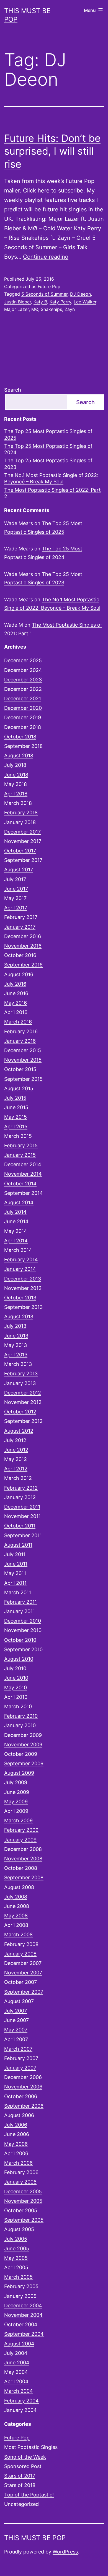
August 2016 (19, 974)
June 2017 (16, 889)
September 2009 (24, 1763)
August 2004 (19, 2344)
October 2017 (20, 851)
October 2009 (21, 1754)
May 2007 (16, 2030)
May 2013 (16, 1345)
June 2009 (17, 1792)
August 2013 (19, 1317)
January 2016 (20, 1041)
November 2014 (23, 1174)
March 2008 (18, 1935)
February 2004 (21, 2401)
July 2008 (16, 1897)
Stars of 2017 (20, 2476)
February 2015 (21, 1145)
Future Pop (49, 286)
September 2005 (24, 2220)
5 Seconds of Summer (44, 294)
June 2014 (16, 1221)
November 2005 (23, 2201)
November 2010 (23, 1630)
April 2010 (16, 1697)
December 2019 (23, 717)
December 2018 (23, 727)
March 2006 (18, 2163)
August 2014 (19, 1202)
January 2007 (20, 2068)
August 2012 (19, 1431)
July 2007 (16, 2011)
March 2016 (18, 1022)
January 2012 (20, 1497)
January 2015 (20, 1155)
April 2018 (16, 794)
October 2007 (20, 1982)
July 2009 (16, 1782)
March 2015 (18, 1136)
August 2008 (19, 1887)
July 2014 (15, 1212)
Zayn (70, 309)
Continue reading (46, 257)
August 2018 (19, 756)
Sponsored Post (23, 2466)
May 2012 (16, 1459)
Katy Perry (60, 302)
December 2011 (22, 1507)
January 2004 (20, 2410)
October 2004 (21, 2324)
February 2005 (21, 2286)
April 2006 (16, 2153)
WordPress (65, 2552)
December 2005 (23, 2191)
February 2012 (21, 1488)
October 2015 (20, 1069)
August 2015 (19, 1088)
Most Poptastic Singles (31, 2447)
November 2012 (23, 1402)
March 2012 (18, 1478)
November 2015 (23, 1060)
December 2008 (23, 1849)
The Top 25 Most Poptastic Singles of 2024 (48, 449)
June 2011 (16, 1564)
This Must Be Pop (35, 2538)
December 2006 (23, 2077)
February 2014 (21, 1259)
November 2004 (23, 2315)
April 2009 (16, 1811)
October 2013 (20, 1298)
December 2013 (23, 1279)
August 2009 (19, 1773)
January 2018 (20, 822)
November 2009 (23, 1745)
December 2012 (23, 1393)
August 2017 (19, 870)
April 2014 (16, 1241)
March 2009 (18, 1820)
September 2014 (24, 1193)
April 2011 (15, 1583)
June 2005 (17, 2249)
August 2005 (19, 2229)
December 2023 (23, 680)
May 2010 (16, 1688)
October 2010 (20, 1640)
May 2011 (15, 1573)
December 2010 (23, 1621)
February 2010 (21, 1716)
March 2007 (18, 2049)
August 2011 (18, 1545)
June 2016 (16, 993)
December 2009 (23, 1735)
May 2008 (16, 1916)
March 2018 (18, 803)
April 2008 (16, 1925)
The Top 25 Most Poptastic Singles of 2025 (48, 434)
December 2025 (23, 660)
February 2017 (21, 917)
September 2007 (24, 1992)
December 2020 (23, 708)
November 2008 (23, 1859)
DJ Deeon (80, 294)
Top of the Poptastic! (29, 2495)
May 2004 (16, 2372)
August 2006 (19, 2115)
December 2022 (23, 689)
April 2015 (16, 1127)
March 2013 (18, 1364)
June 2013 (16, 1336)
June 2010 (16, 1678)
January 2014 (20, 1269)
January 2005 (20, 2296)
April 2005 (16, 2267)
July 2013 (15, 1326)
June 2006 (17, 2134)
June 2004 (17, 2363)
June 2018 (16, 775)
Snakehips (51, 309)
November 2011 (22, 1516)
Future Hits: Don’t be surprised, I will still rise (52, 151)
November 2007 (23, 1973)
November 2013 (23, 1288)
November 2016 (23, 946)
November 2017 (23, 841)
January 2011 (20, 1611)
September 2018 (23, 746)
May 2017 (15, 898)
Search (13, 390)
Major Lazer (16, 309)
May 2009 (16, 1802)
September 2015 (23, 1079)
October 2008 (21, 1868)
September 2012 (23, 1421)
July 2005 (16, 2239)
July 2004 (16, 2353)
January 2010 (20, 1725)
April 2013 (16, 1355)
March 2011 (18, 1592)
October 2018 (20, 737)
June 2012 (16, 1450)
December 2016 (23, 936)
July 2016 (15, 984)
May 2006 (16, 2144)
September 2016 (23, 965)
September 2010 (23, 1649)
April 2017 (16, 908)
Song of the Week (25, 2457)
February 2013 (21, 1374)
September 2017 (23, 860)
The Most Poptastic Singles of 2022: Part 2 (52, 493)
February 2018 (21, 813)
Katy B (40, 302)
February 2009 (21, 1830)
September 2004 (24, 2334)
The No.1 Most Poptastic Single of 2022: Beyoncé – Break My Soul (51, 478)
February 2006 (21, 2172)
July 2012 (15, 1440)
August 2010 (19, 1659)
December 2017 (22, 832)
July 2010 (15, 1668)
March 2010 (18, 1706)
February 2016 (21, 1031)
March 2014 (18, 1250)
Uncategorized (21, 2504)
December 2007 (23, 1963)
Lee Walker (85, 302)
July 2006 (16, 2125)
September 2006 (24, 2106)
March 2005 (18, 2277)
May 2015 (16, 1117)
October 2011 (20, 1526)
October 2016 (20, 955)
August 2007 (19, 2001)
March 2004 (19, 2391)
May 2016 (16, 1003)
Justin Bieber (18, 302)
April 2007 (16, 2039)
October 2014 (20, 1184)
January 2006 (20, 2182)
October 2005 (21, 2210)
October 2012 (20, 1412)
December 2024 (23, 670)
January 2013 (20, 1383)
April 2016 (16, 1012)
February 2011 (20, 1602)
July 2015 (15, 1098)
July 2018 (15, 765)
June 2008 (17, 1906)
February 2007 (21, 2058)
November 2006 (23, 2087)
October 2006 (21, 2096)
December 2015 (23, 1050)
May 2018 (16, 784)
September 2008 (24, 1877)
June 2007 (16, 2020)
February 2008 (21, 1944)
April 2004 (16, 2381)
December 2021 (23, 699)
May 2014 (16, 1231)
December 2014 (23, 1164)
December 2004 (23, 2306)
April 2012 (16, 1469)
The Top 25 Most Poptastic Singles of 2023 (48, 464)
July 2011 (15, 1554)
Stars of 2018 (20, 2485)
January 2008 (20, 1954)
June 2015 (16, 1107)
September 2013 (23, 1307)
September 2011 (23, 1535)
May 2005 (16, 2258)
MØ (35, 309)
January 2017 (20, 927)
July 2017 (15, 879)
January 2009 (20, 1840)
